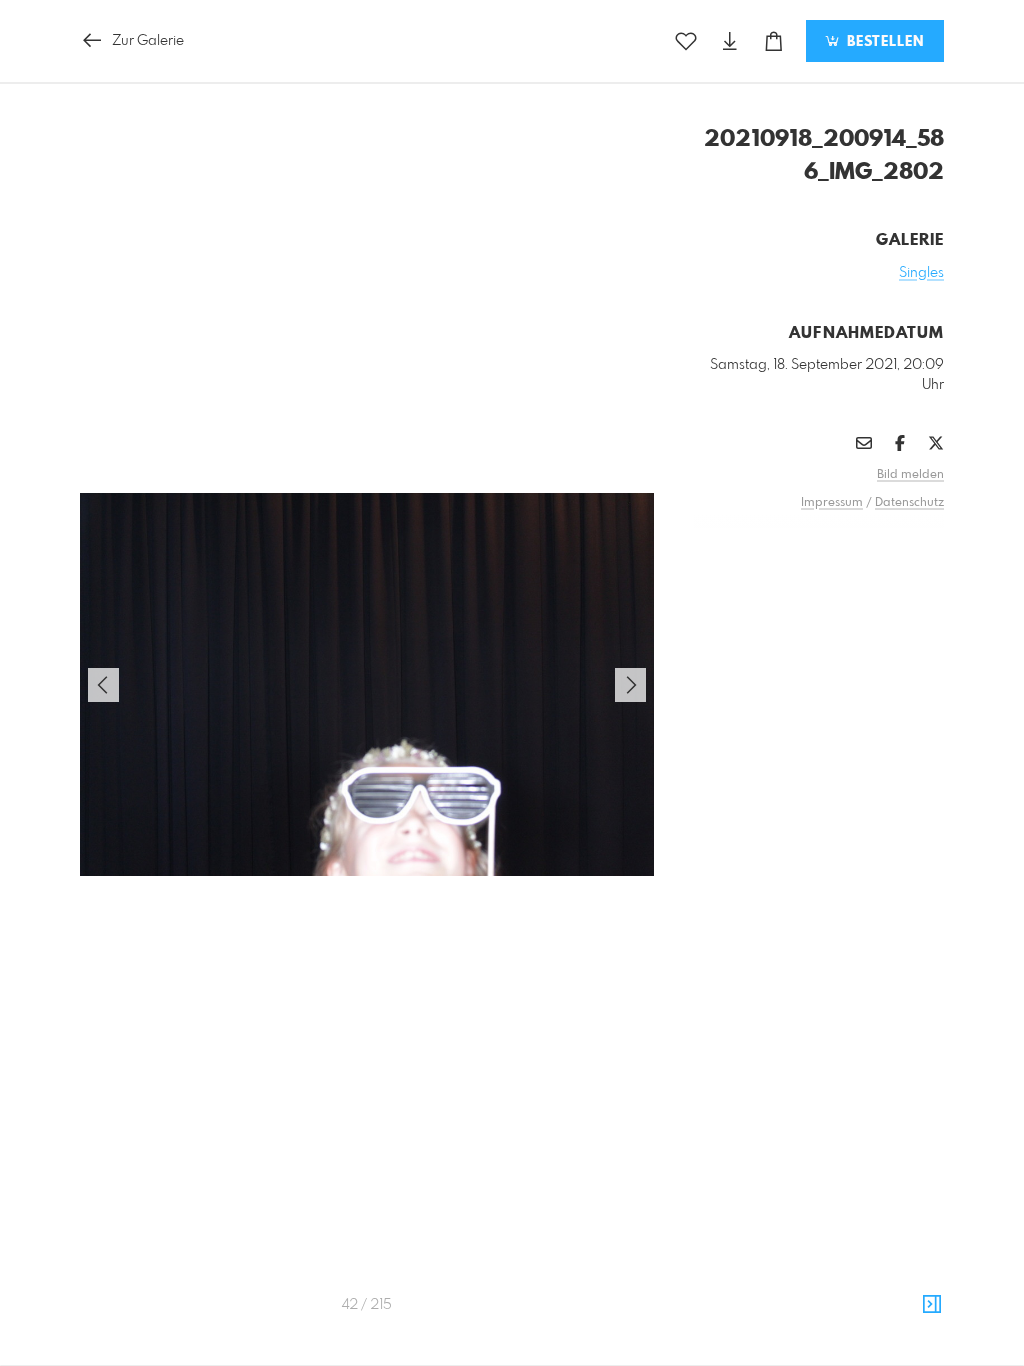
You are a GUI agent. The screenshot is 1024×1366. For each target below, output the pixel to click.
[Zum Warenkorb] (774, 41)
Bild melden (910, 475)
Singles (921, 273)
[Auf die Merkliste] (686, 41)
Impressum (832, 503)
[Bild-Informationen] (932, 1305)
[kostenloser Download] (730, 41)
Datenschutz (909, 503)
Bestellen (883, 42)
